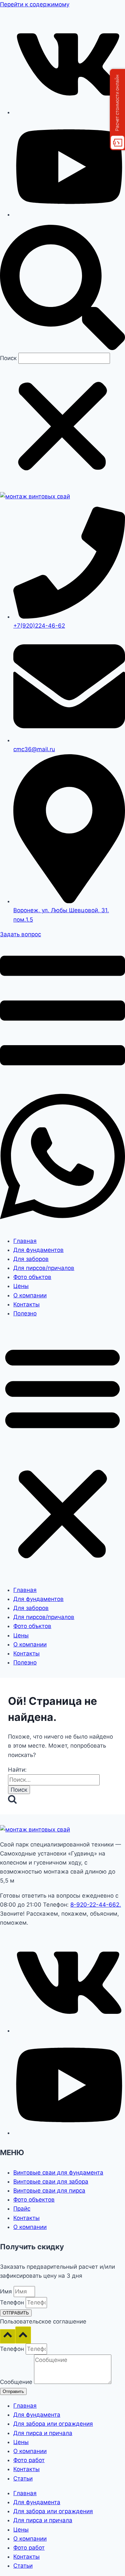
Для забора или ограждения (53, 2424)
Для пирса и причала (43, 2433)
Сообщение (17, 2382)
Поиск (8, 358)
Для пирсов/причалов (44, 1268)
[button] (62, 289)
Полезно (25, 1313)
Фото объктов (32, 1277)
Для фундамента (37, 2415)
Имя (7, 2291)
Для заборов (31, 1259)
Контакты (26, 1304)
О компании (30, 1295)
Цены (21, 1286)
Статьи (23, 2478)
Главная (25, 1241)
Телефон (13, 2302)
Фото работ (29, 2460)
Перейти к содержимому (35, 4)
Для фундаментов (38, 1250)
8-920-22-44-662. (96, 1905)
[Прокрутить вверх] (8, 2336)
